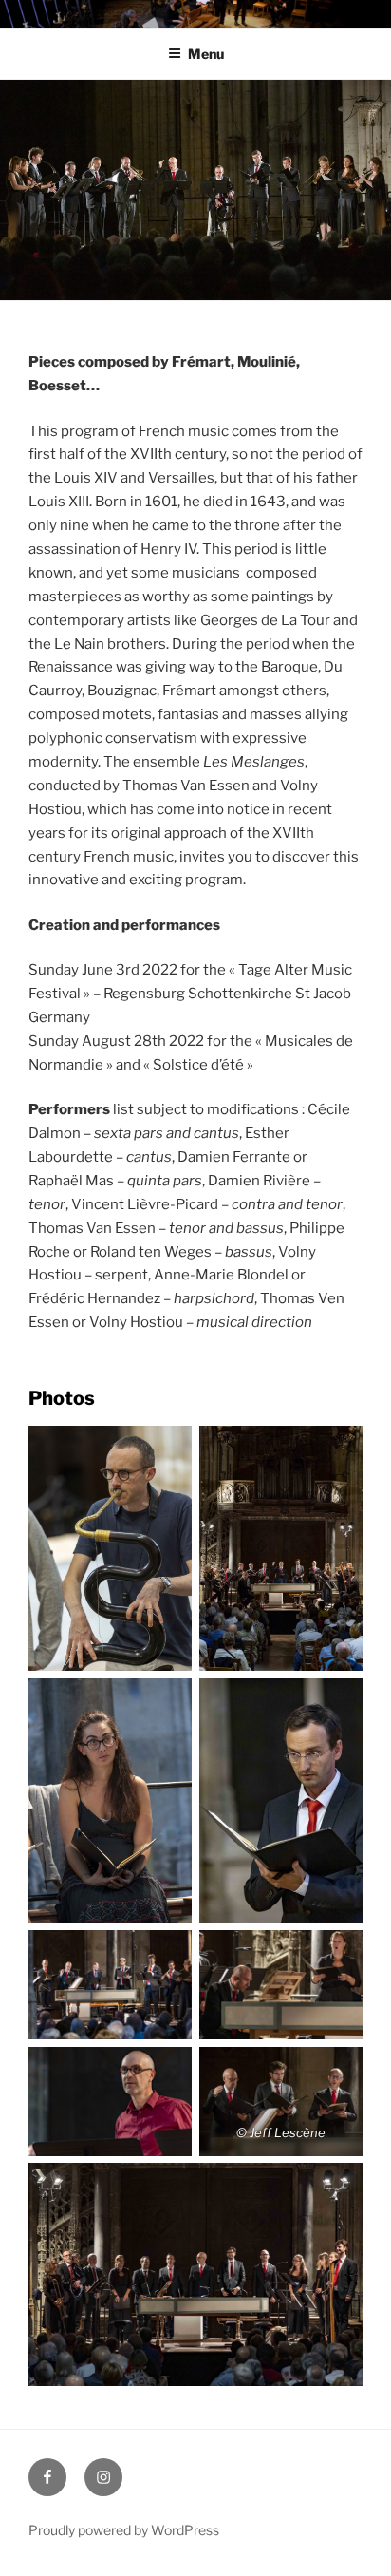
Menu (206, 54)
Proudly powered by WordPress (124, 2530)
